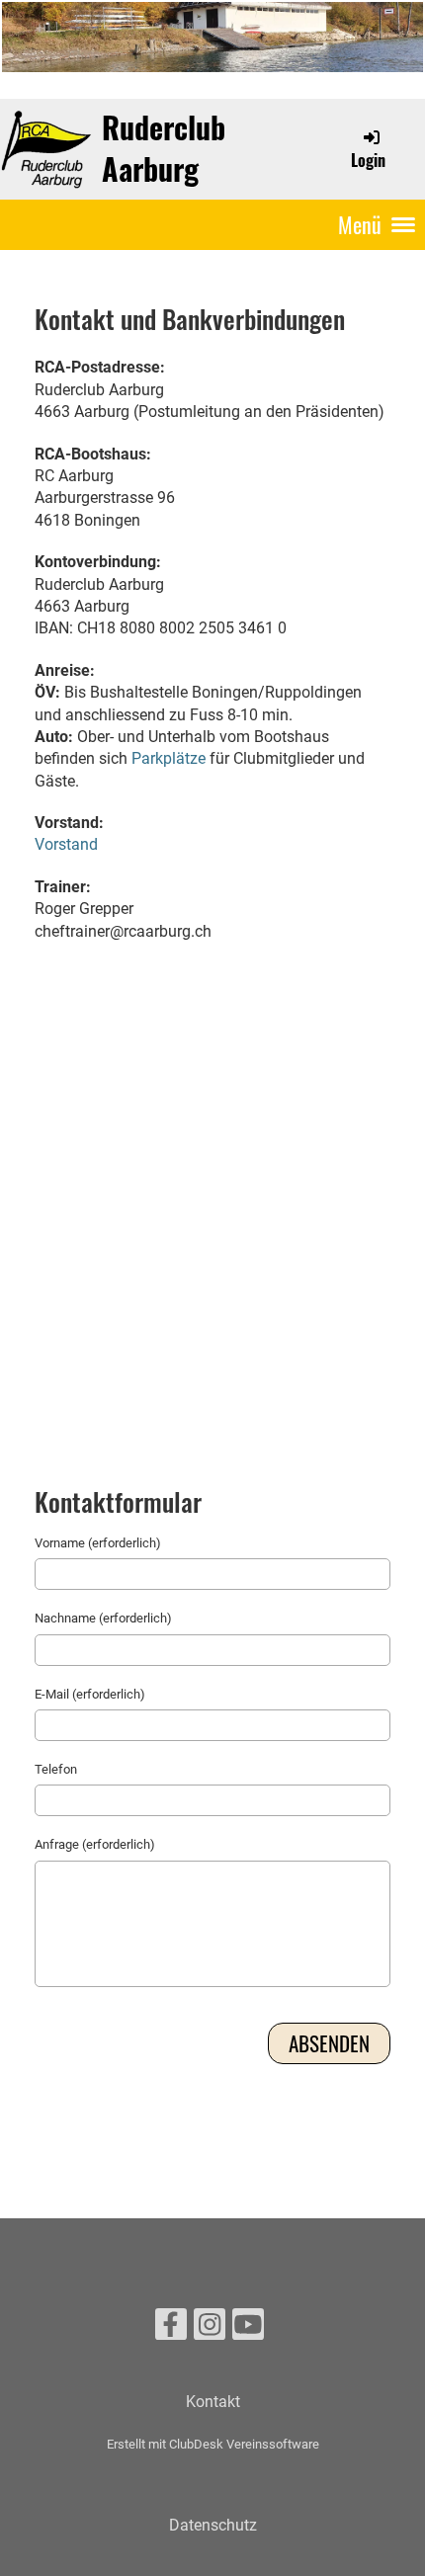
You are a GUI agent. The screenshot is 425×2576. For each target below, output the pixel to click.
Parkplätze (169, 758)
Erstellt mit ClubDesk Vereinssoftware (213, 2444)
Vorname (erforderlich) (98, 1543)
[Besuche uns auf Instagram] (210, 2329)
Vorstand (66, 844)
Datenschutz (213, 2525)
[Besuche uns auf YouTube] (248, 2329)
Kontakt (213, 2402)
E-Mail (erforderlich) (90, 1694)
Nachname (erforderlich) (103, 1618)
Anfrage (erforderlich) (95, 1844)
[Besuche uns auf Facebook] (171, 2329)
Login (368, 160)
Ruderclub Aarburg (164, 148)
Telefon (56, 1769)
